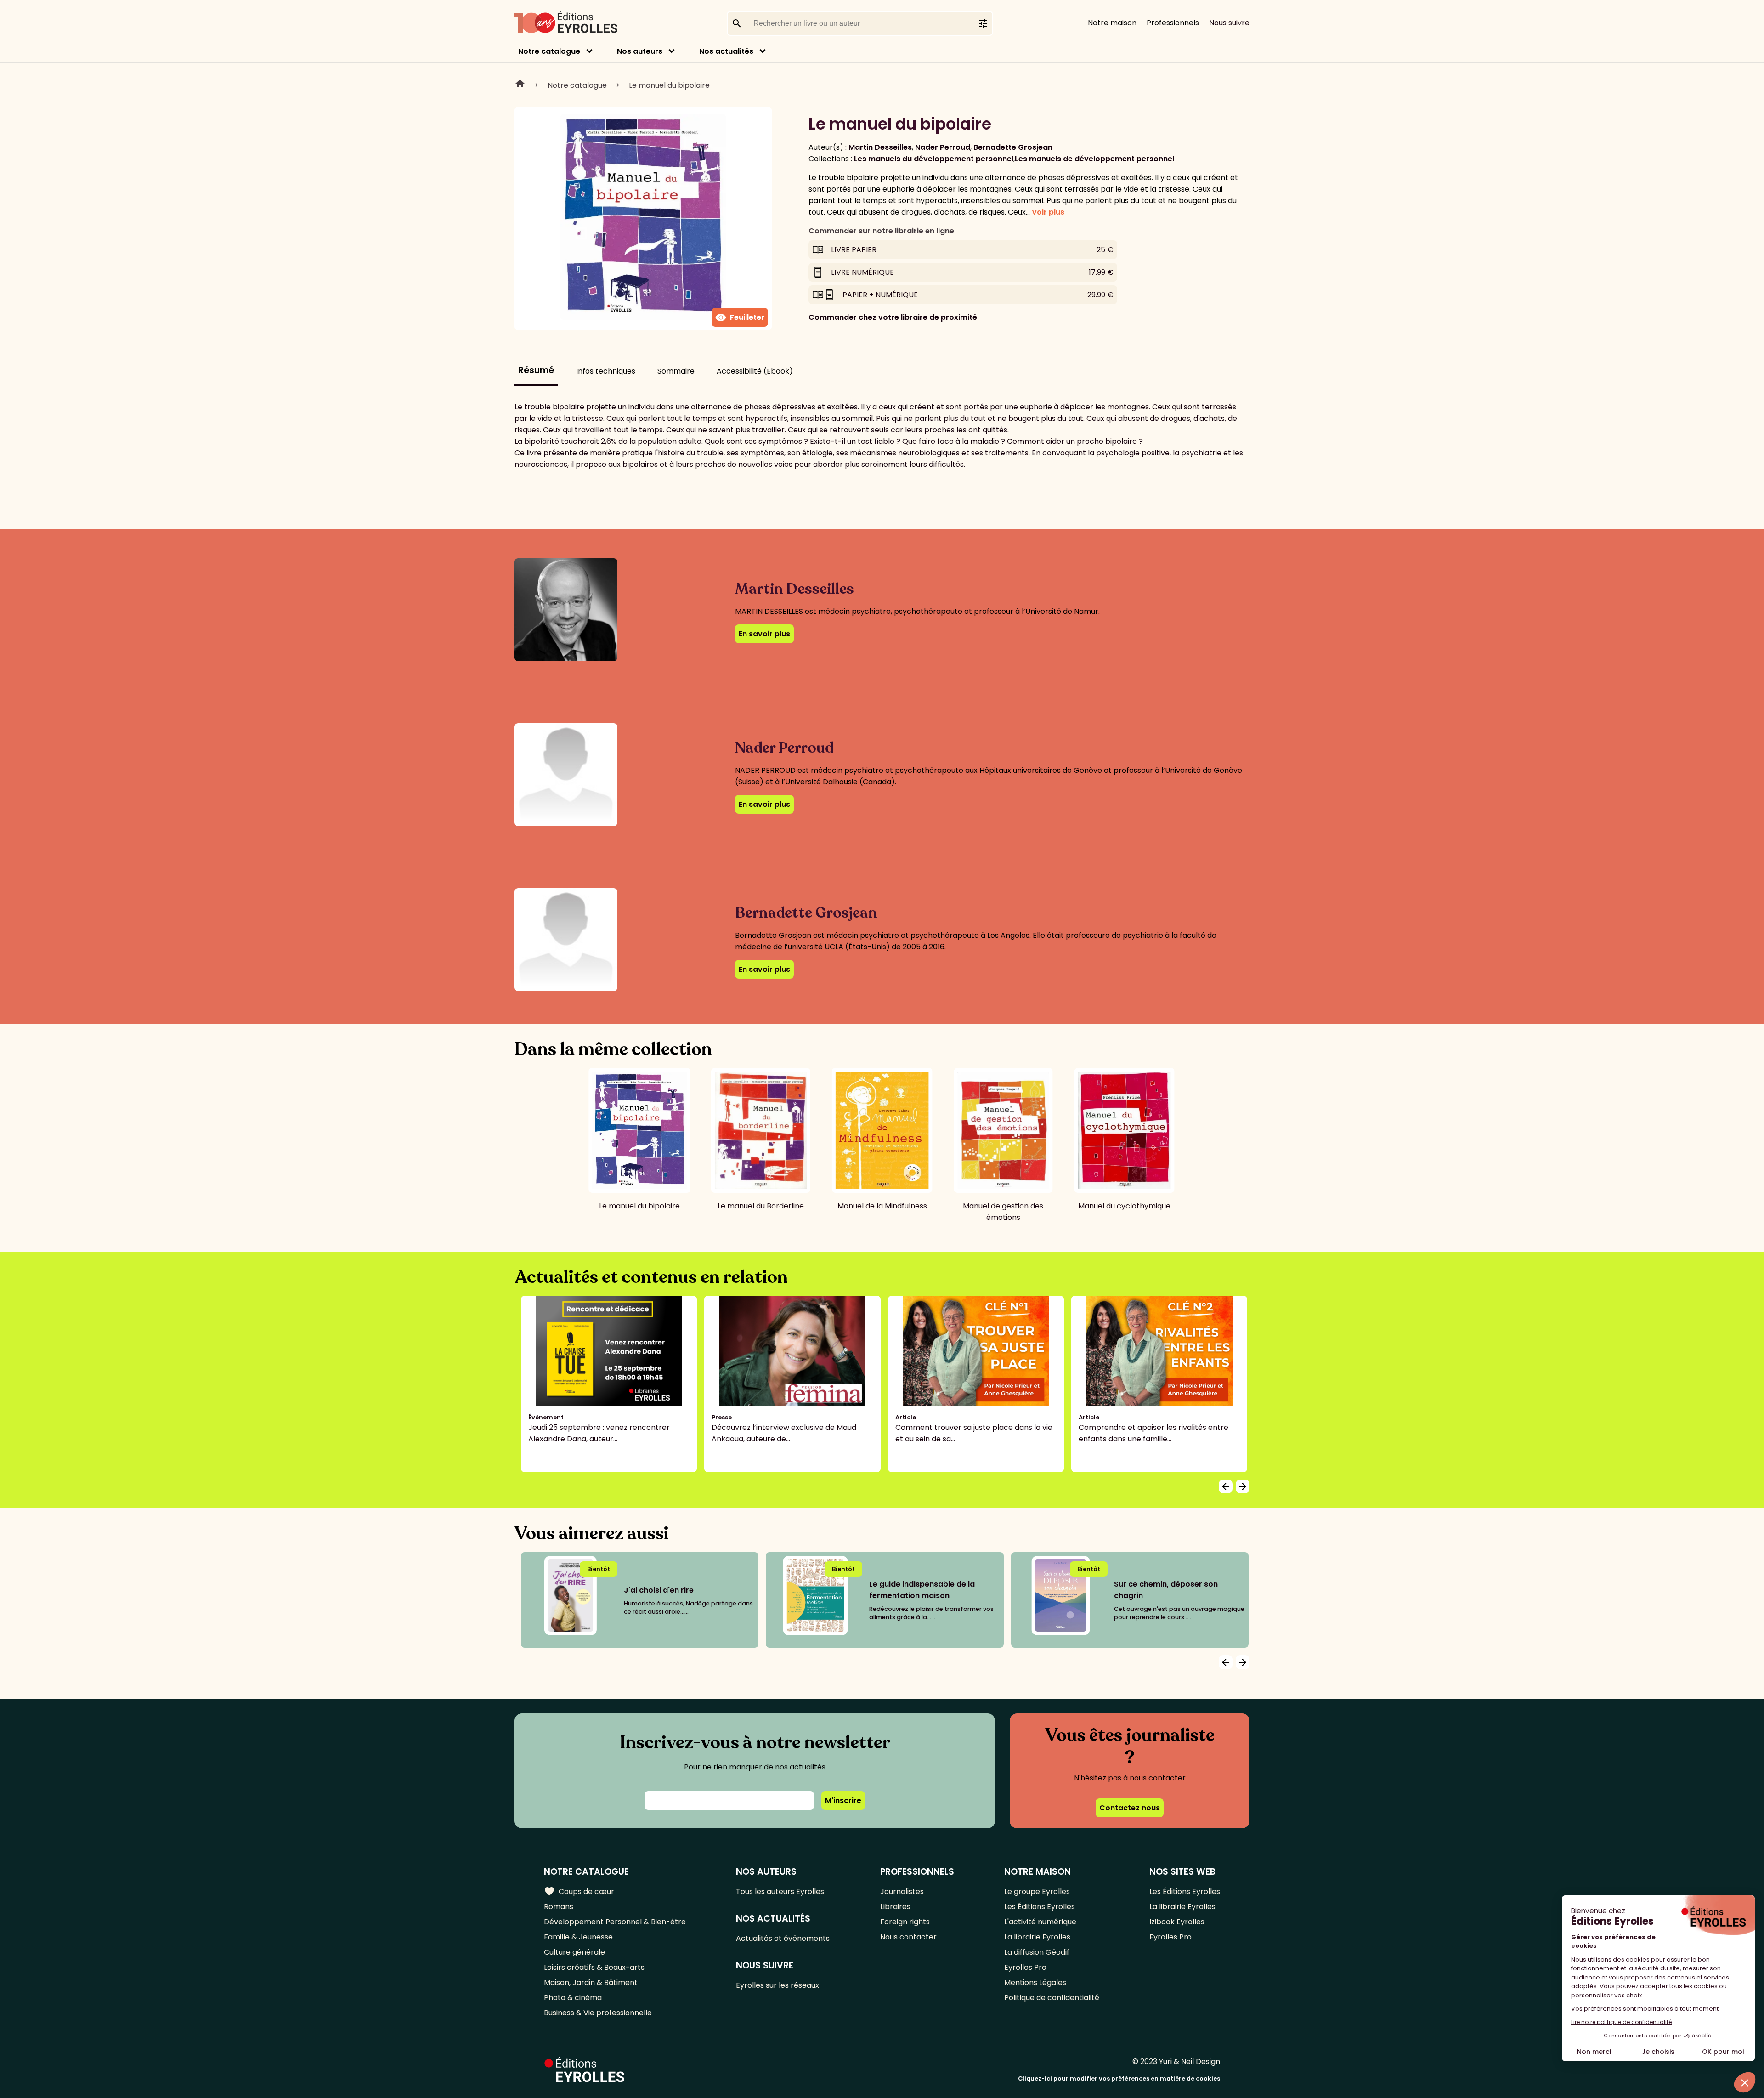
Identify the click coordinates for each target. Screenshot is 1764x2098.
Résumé (536, 370)
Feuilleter (740, 318)
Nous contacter (908, 1937)
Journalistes (902, 1891)
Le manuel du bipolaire (669, 85)
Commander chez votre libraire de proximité (893, 317)
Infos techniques (606, 371)
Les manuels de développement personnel (1094, 159)
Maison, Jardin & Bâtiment (591, 1982)
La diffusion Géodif (1037, 1952)
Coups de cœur (579, 1891)
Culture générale (574, 1952)
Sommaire (676, 371)
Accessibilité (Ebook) (755, 371)
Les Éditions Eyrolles (1040, 1907)
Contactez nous (1130, 1808)
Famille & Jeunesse (578, 1937)
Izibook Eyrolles (1177, 1922)
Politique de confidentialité (1052, 1998)
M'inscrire (843, 1800)
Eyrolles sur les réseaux (777, 1985)
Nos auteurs (640, 51)
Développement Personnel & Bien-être (615, 1922)
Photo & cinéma (573, 1998)
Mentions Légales (1035, 1982)
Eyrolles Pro (1025, 1967)
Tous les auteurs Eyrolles (780, 1891)
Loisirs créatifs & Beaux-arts (594, 1967)
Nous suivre (1229, 23)
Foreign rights (905, 1922)
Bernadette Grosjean (1013, 147)
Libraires (895, 1907)
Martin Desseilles (880, 147)
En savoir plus (764, 634)
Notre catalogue (549, 51)
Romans (559, 1907)
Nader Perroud (943, 147)
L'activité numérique (1040, 1922)
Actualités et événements (783, 1938)
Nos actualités (726, 51)
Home (520, 85)
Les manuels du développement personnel (934, 159)
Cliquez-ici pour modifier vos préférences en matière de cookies (1119, 2078)
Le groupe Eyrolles (1037, 1891)
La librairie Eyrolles (1037, 1937)
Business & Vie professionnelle (598, 2013)
